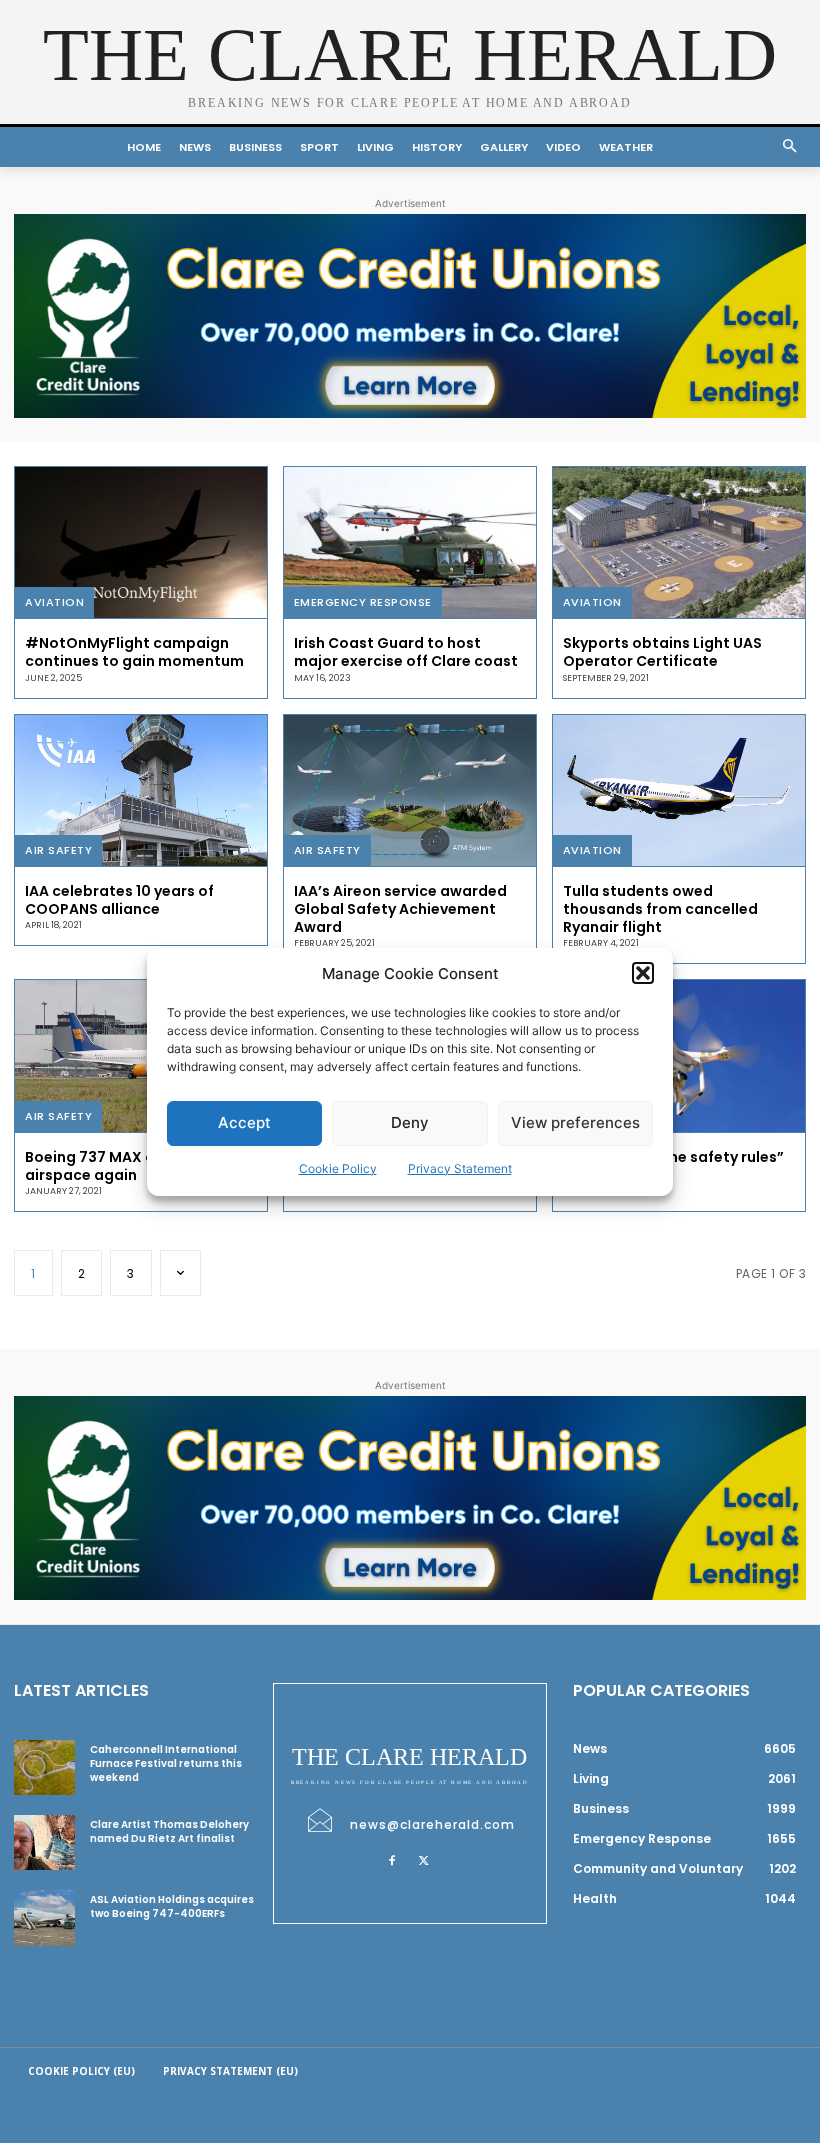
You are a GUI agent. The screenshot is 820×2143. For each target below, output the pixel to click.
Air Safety (58, 850)
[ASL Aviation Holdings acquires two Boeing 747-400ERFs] (44, 1917)
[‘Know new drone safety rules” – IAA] (679, 1055)
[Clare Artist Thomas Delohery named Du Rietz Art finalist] (44, 1842)
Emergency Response (363, 602)
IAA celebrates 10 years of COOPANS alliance (119, 900)
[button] (643, 973)
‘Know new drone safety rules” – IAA (673, 1166)
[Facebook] (392, 1859)
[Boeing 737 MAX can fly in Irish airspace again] (141, 1055)
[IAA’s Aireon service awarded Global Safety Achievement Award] (410, 790)
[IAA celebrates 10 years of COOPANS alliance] (141, 790)
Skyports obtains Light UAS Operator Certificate (662, 652)
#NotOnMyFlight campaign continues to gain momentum (134, 652)
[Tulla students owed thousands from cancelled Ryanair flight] (679, 790)
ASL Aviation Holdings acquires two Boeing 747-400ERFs (172, 1906)
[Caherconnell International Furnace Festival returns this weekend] (44, 1767)
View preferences (575, 1122)
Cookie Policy (338, 1168)
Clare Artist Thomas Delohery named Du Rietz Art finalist (169, 1831)
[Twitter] (424, 1859)
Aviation (54, 602)
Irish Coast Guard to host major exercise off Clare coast (406, 652)
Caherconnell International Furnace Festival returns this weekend (166, 1763)
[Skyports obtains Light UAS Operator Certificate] (679, 542)
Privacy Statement (460, 1168)
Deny (410, 1122)
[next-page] (181, 1273)
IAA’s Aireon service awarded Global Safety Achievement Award (400, 909)
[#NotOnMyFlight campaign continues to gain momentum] (141, 542)
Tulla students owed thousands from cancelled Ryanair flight (660, 909)
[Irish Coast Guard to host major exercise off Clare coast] (410, 542)
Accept (244, 1122)
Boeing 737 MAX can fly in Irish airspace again (134, 1166)
